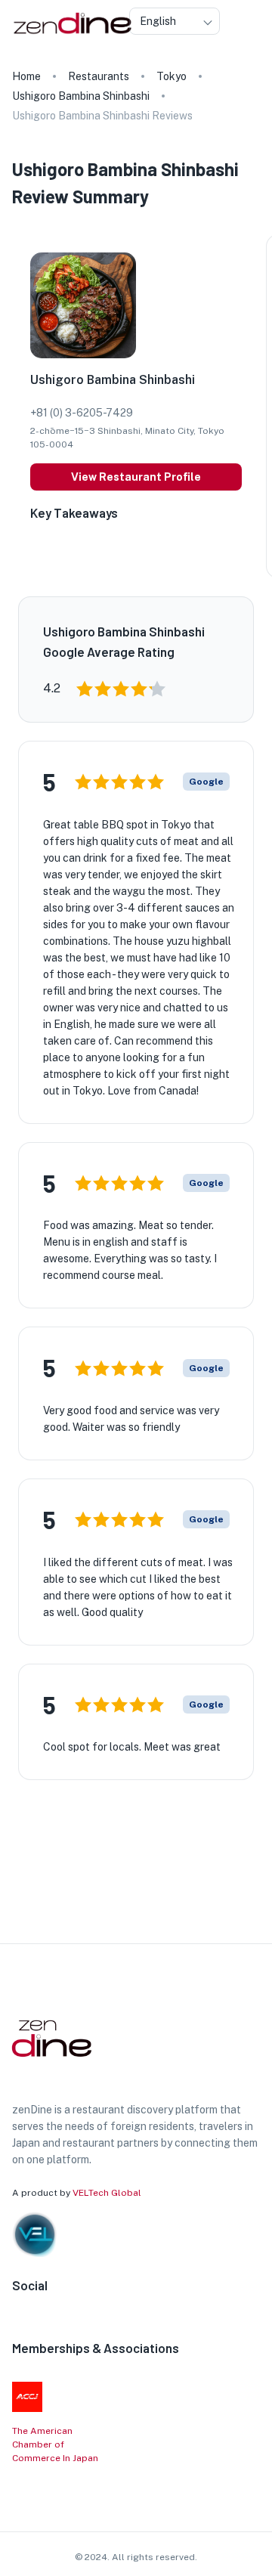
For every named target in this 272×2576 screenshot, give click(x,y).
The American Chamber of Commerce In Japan (55, 2444)
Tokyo (172, 76)
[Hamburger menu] (256, 21)
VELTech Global (107, 2193)
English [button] (158, 21)
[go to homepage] (71, 34)
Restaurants (99, 76)
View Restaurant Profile (136, 477)
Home (26, 76)
